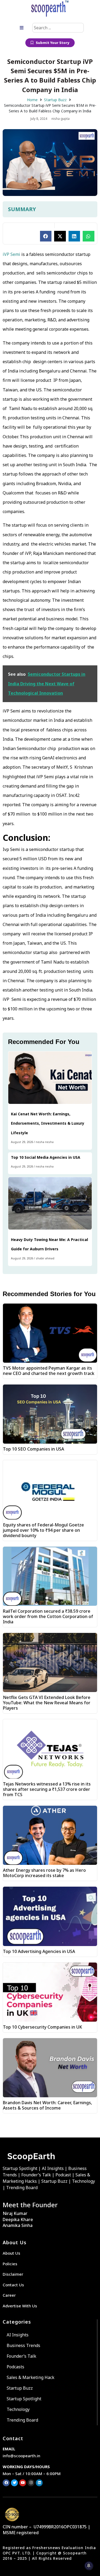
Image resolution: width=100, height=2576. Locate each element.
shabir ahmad (45, 1258)
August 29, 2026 (22, 1142)
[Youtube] (23, 2483)
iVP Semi (11, 254)
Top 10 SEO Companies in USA (33, 1449)
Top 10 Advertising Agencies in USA (39, 1951)
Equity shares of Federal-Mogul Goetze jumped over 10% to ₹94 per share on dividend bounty (43, 1530)
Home (32, 100)
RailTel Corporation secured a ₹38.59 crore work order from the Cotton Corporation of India (48, 1616)
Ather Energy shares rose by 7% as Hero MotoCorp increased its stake (44, 1873)
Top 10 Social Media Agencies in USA (46, 1157)
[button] (46, 236)
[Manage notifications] (89, 2566)
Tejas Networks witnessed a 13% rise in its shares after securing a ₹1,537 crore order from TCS (47, 1789)
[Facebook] (6, 2483)
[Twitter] (14, 2483)
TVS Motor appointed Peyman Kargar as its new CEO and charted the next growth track (49, 1371)
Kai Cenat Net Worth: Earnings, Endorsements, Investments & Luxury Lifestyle (48, 1123)
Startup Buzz (55, 100)
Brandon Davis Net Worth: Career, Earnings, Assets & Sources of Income (47, 2105)
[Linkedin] (39, 2483)
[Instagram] (31, 2483)
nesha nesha (45, 1142)
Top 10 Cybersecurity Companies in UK (43, 2027)
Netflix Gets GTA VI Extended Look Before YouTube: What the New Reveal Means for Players (47, 1703)
